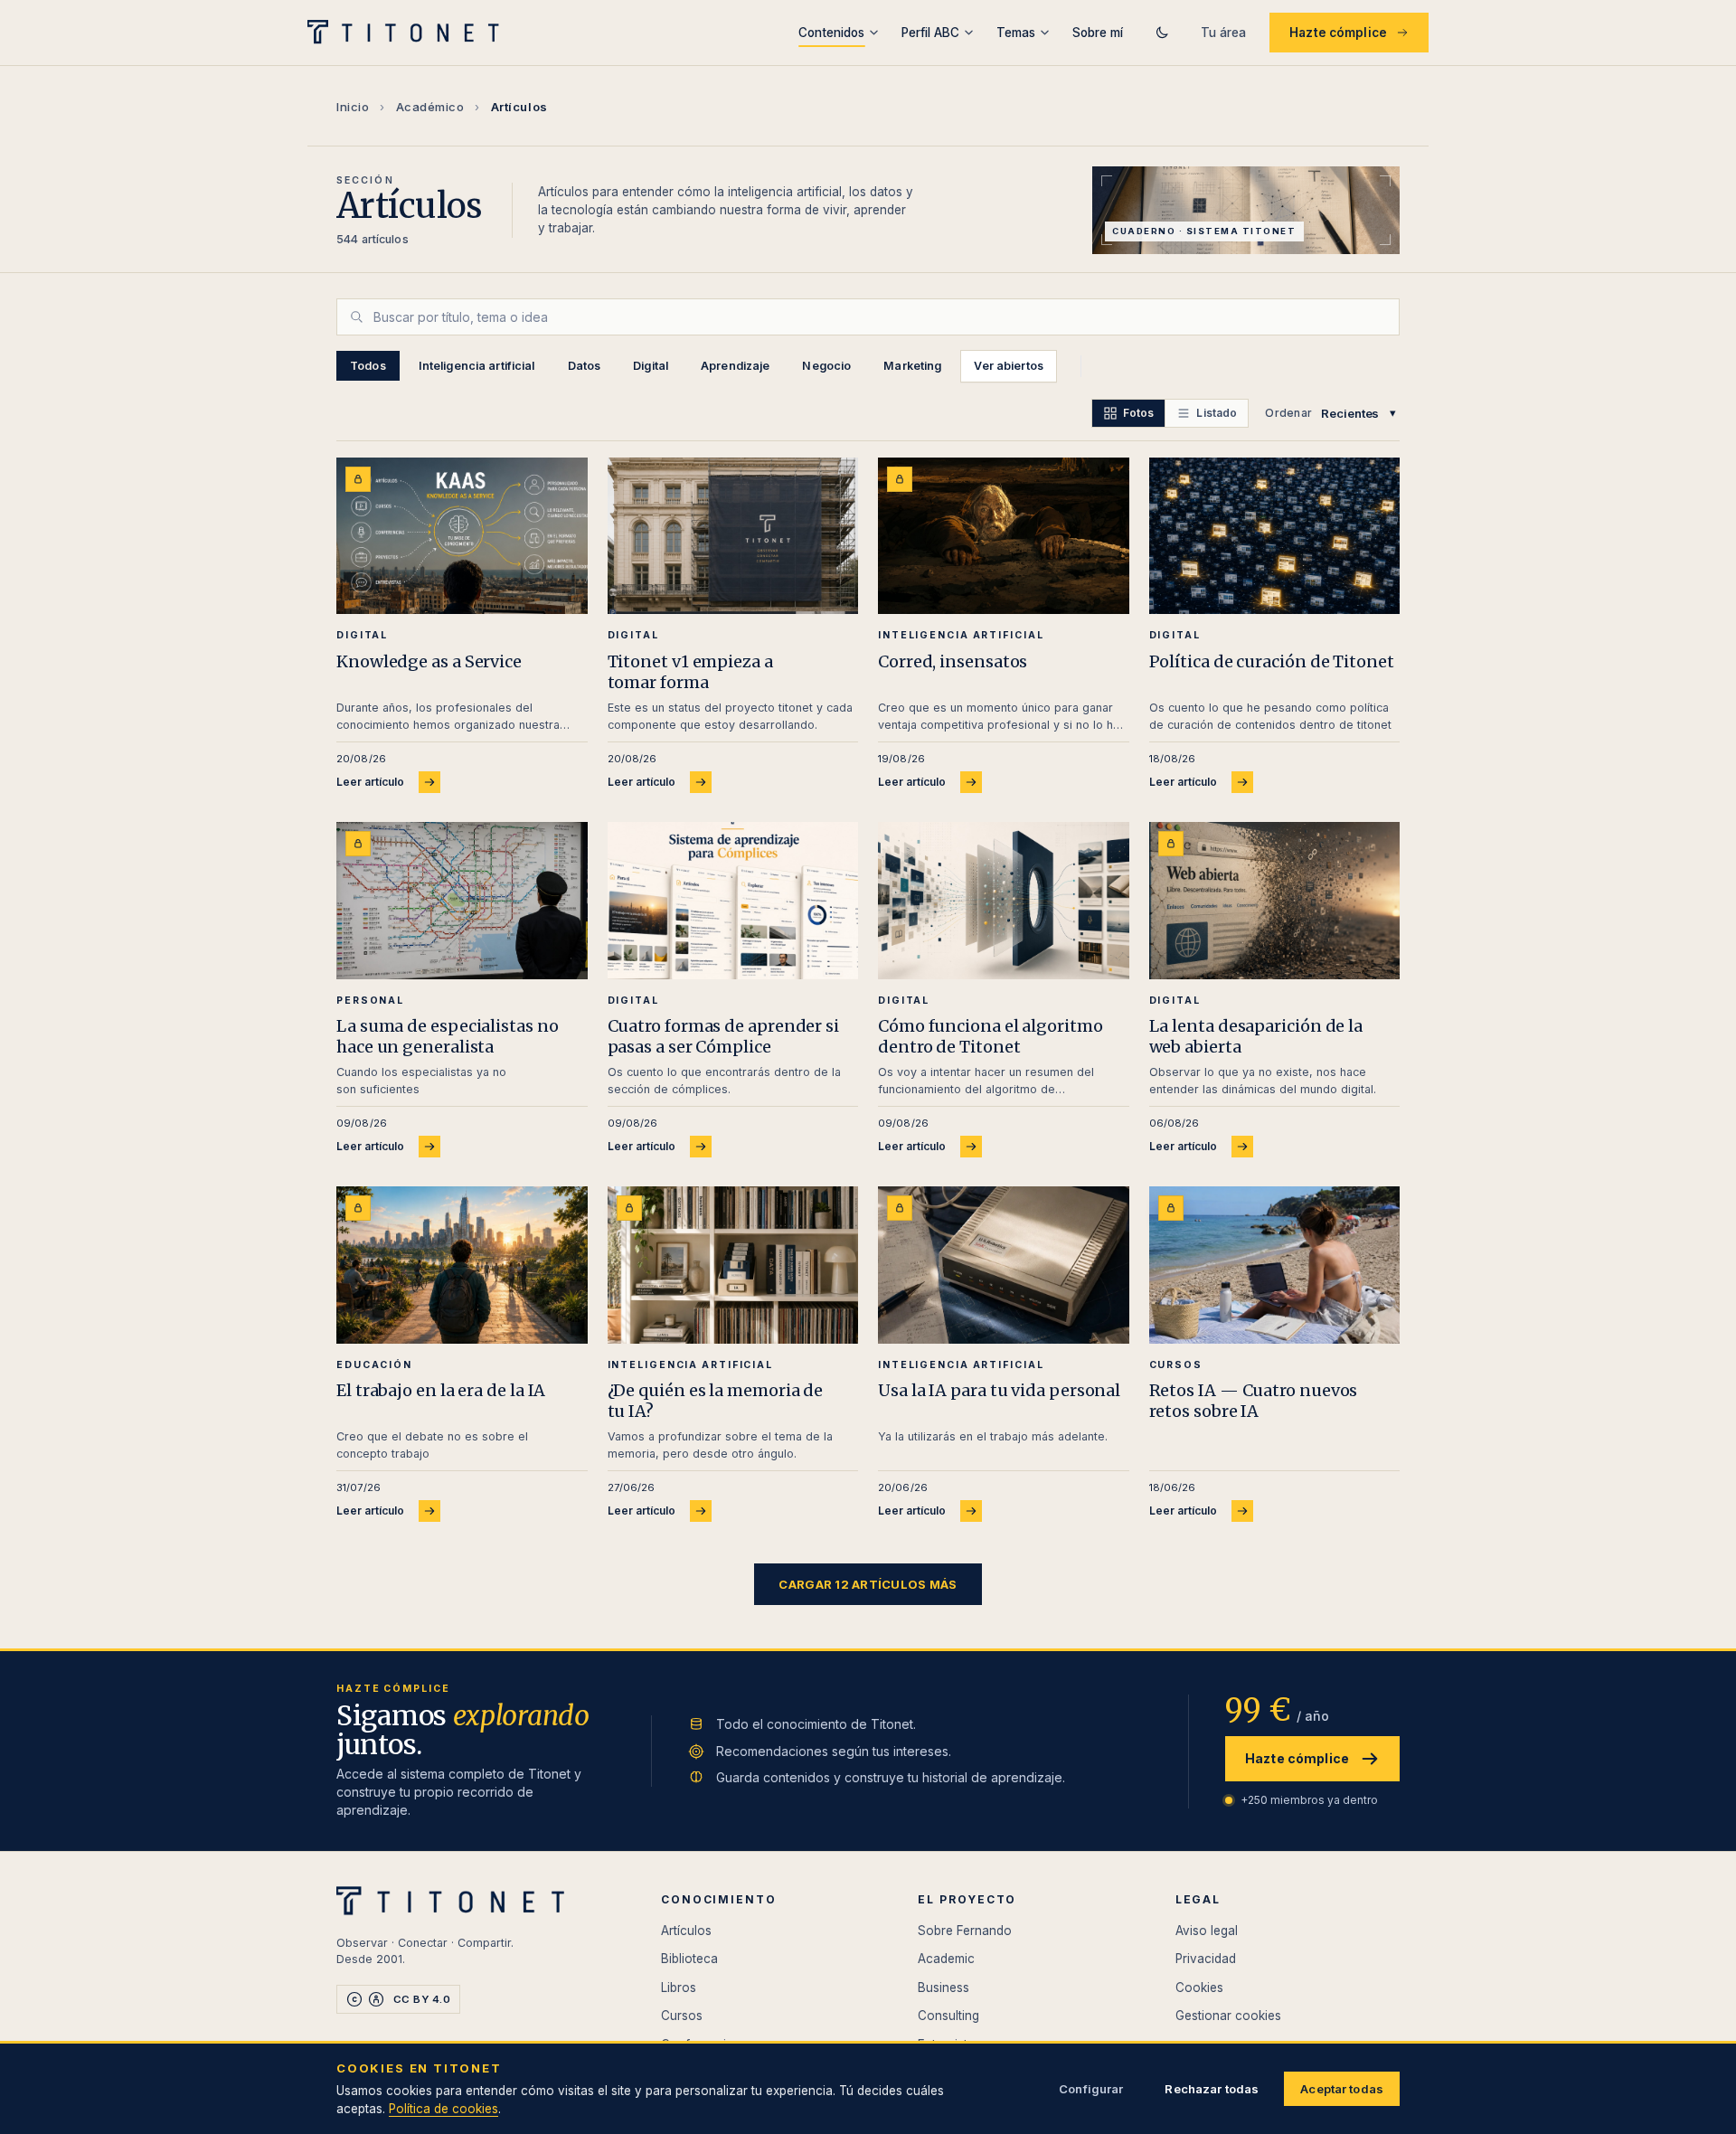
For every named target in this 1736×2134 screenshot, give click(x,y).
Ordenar (1288, 413)
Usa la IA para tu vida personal (999, 1390)
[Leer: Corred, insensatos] (1004, 536)
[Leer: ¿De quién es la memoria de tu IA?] (733, 1265)
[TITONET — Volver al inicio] (409, 33)
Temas (1016, 33)
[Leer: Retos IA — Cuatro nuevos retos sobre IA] (1275, 1265)
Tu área (1223, 33)
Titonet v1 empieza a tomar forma (690, 672)
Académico (430, 107)
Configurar (1091, 2089)
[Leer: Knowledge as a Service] (462, 536)
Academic (946, 1959)
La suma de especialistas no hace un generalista (448, 1036)
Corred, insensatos (953, 661)
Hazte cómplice (1338, 33)
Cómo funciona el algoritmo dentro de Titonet (991, 1036)
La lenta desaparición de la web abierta (1256, 1036)
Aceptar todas (1342, 2089)
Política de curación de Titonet (1272, 661)
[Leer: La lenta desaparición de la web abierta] (1275, 900)
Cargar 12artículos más (868, 1584)
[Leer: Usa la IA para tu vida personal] (1004, 1265)
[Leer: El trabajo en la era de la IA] (462, 1265)
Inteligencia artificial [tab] (477, 366)
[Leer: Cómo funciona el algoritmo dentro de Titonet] (1004, 900)
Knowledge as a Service (429, 661)
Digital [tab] (651, 366)
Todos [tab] (368, 366)
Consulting (948, 2016)
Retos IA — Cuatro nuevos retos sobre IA (1254, 1401)
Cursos (682, 2016)
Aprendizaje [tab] (735, 366)
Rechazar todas (1212, 2089)
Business (943, 1988)
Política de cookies (443, 2109)
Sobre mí (1098, 33)
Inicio (353, 107)
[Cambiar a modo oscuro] (1162, 33)
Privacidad (1206, 1959)
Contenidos (831, 33)
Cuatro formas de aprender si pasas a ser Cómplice (723, 1036)
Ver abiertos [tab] (1009, 366)
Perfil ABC (930, 33)
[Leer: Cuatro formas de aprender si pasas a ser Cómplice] (733, 900)
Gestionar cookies (1228, 2016)
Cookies (1199, 1988)
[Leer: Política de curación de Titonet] (1275, 536)
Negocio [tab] (826, 366)
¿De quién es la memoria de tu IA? (716, 1401)
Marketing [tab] (912, 366)
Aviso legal (1207, 1931)
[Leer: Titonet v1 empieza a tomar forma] (733, 536)
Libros (679, 1988)
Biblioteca (689, 1959)
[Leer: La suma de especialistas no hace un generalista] (462, 900)
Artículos (686, 1931)
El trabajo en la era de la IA (441, 1390)
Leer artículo (370, 782)
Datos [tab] (585, 366)
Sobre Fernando (965, 1931)
